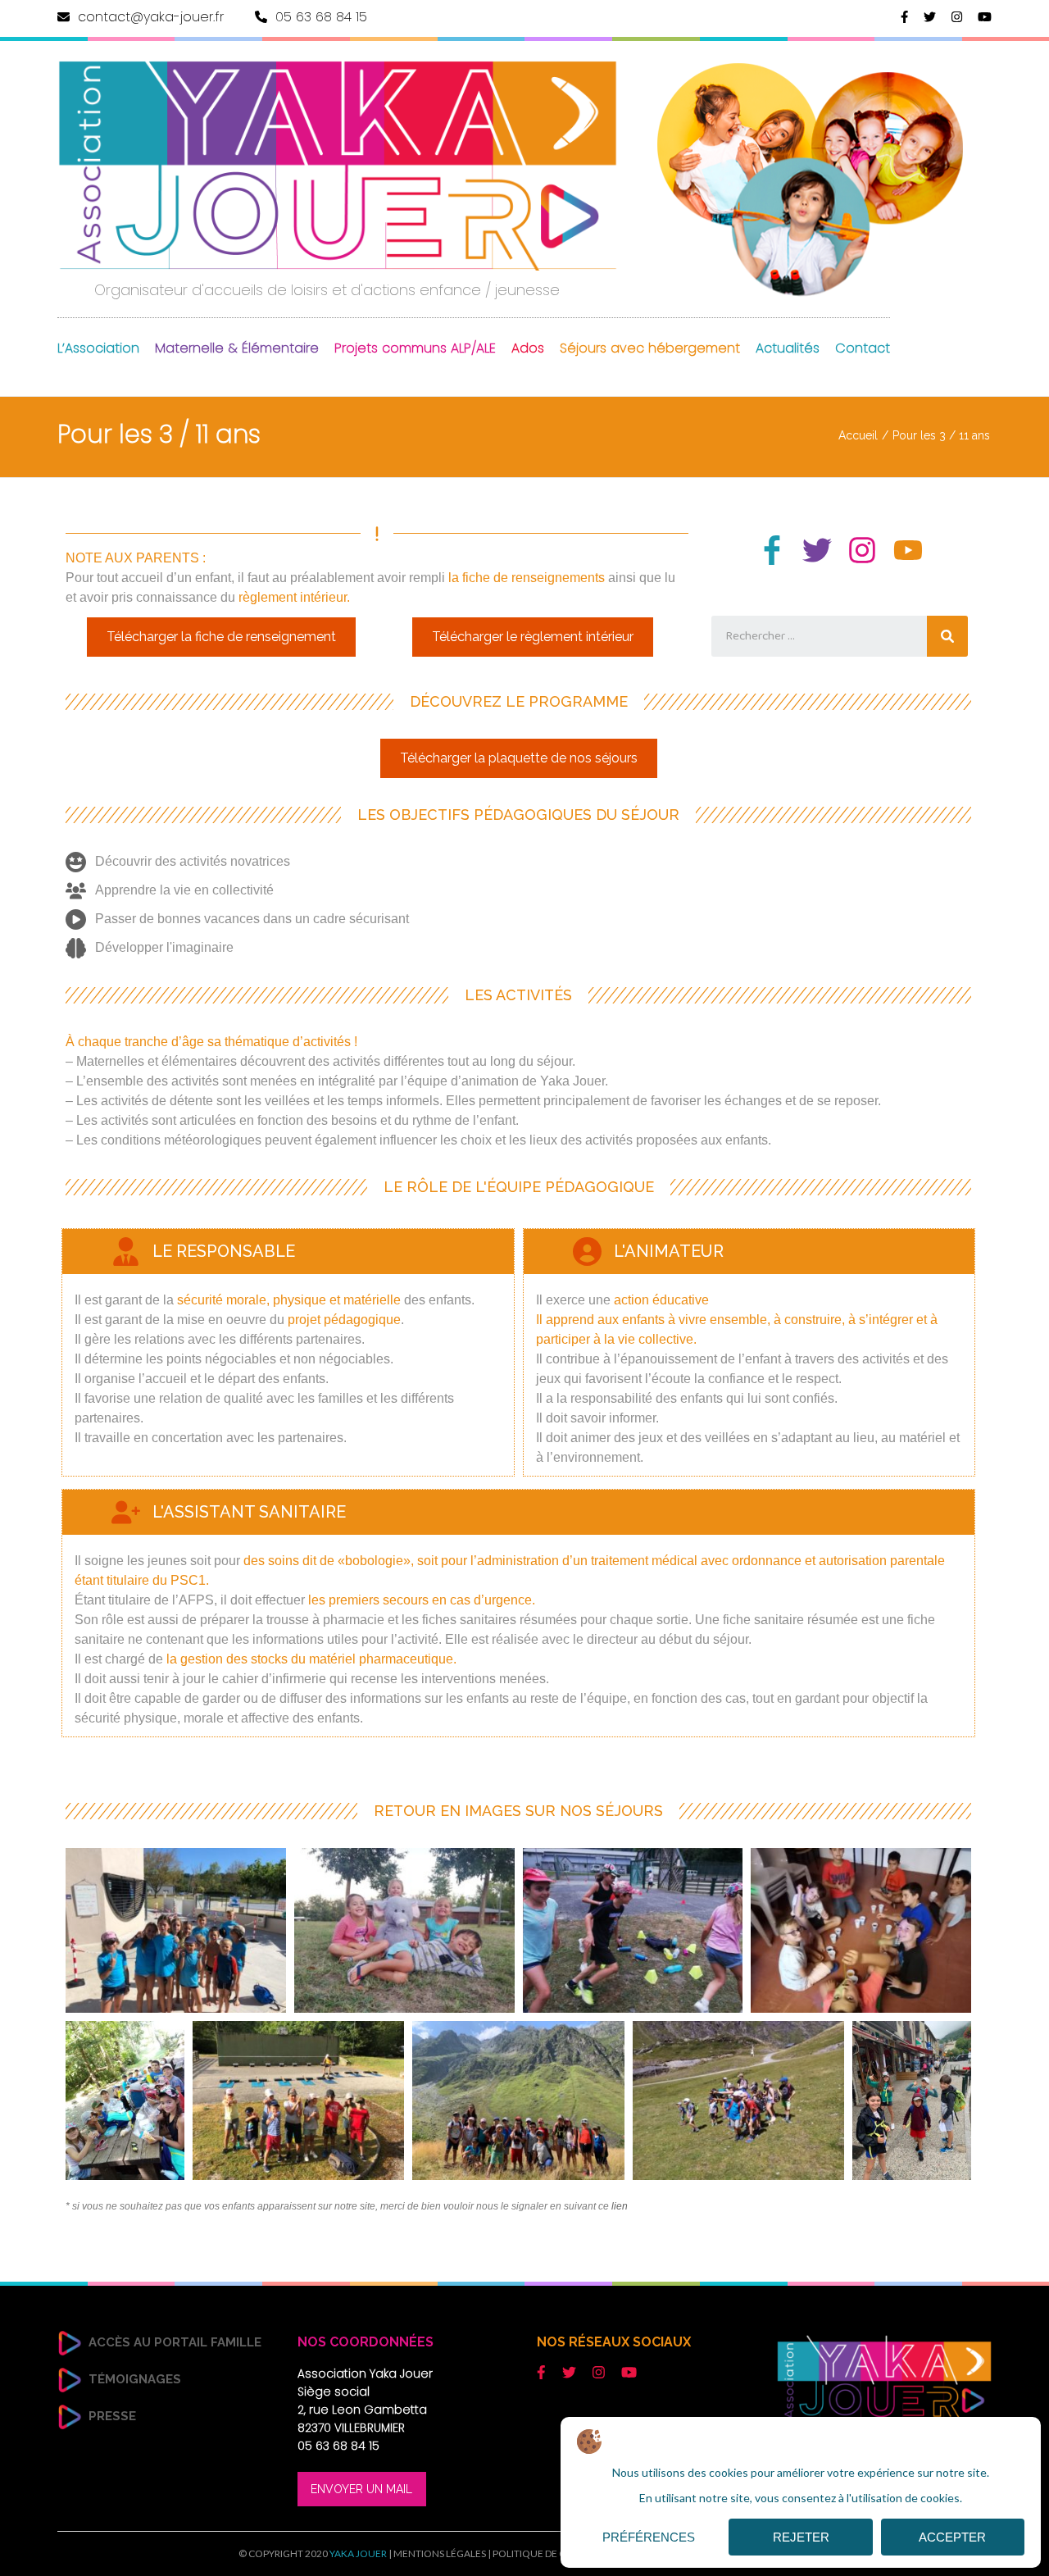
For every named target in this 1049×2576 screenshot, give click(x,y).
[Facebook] (904, 17)
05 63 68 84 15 (319, 17)
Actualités (788, 348)
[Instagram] (957, 17)
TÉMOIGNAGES (135, 2379)
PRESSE (112, 2416)
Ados (528, 348)
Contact (863, 348)
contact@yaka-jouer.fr (149, 17)
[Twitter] (930, 17)
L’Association (98, 348)
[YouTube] (985, 17)
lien (620, 2206)
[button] (221, 637)
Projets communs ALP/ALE (415, 348)
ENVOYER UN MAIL (361, 2489)
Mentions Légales (440, 2553)
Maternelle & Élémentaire (237, 348)
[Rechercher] (947, 636)
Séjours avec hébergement (650, 348)
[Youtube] (908, 550)
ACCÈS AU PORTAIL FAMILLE (175, 2342)
